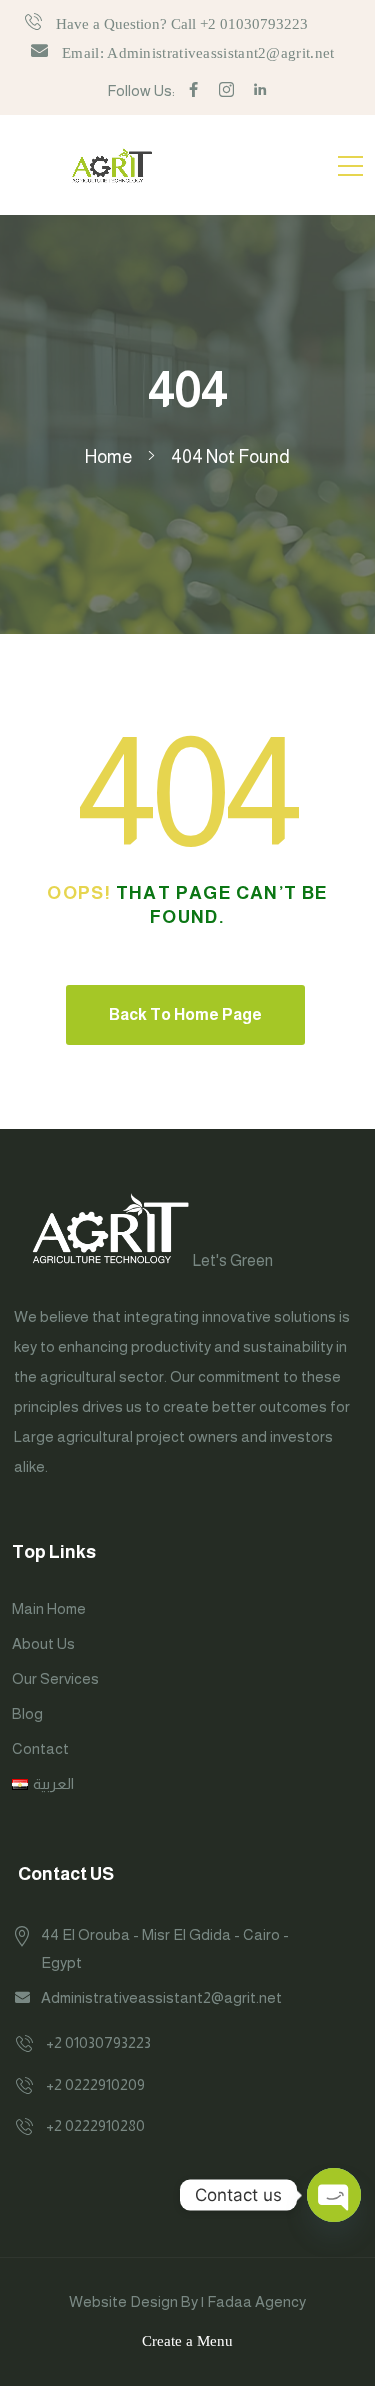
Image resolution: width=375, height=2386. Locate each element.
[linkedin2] (260, 90)
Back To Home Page (185, 1014)
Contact (40, 1748)
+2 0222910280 (95, 2125)
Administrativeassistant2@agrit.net (161, 1997)
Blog (27, 1713)
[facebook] (193, 90)
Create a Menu (187, 2341)
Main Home (49, 1608)
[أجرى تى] (112, 165)
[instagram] (226, 90)
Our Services (55, 1678)
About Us (43, 1643)
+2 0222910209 (95, 2084)
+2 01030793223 (98, 2042)
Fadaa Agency (256, 2301)
